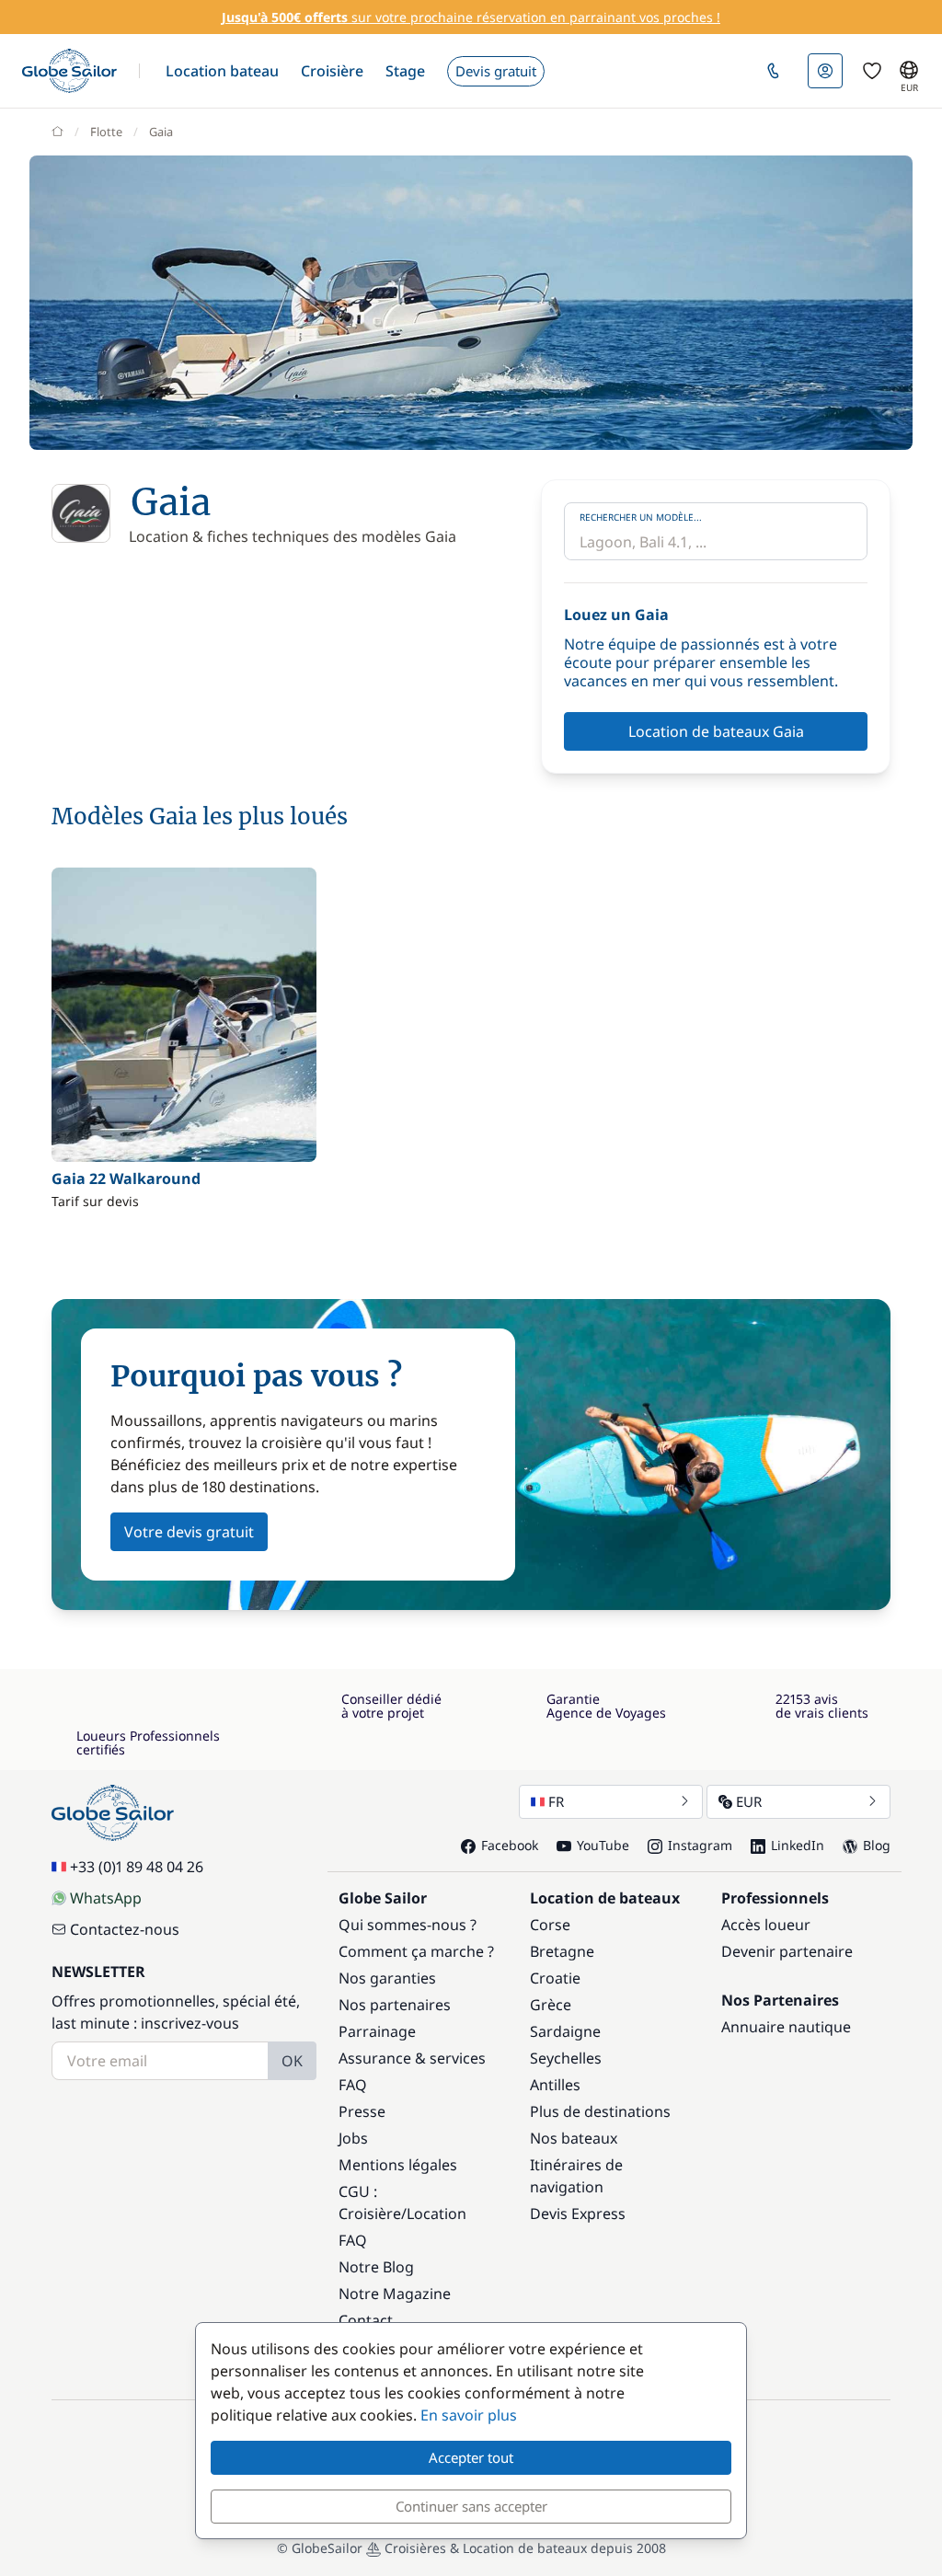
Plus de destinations (600, 2111)
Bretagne (562, 1951)
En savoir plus (469, 2415)
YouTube (603, 1845)
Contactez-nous (125, 1929)
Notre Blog (376, 2267)
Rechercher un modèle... (641, 517)
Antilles (555, 2085)
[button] (222, 71)
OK (292, 2061)
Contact (366, 2320)
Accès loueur (766, 1925)
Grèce (551, 2005)
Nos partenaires (395, 2005)
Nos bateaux (574, 2138)
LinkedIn (798, 1845)
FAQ (353, 2085)
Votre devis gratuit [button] (189, 1532)
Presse (362, 2111)
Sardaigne (565, 2031)
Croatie (555, 1978)
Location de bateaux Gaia (716, 731)
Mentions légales (398, 2165)
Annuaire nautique (786, 2027)
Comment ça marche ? (416, 1951)
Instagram (700, 1845)
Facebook (510, 1845)
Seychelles (566, 2058)
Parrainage (377, 2031)
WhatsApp (106, 1898)
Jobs (353, 2138)
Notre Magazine (395, 2294)
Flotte (106, 132)
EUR (749, 1801)
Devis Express (578, 2214)
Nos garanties (387, 1978)
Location (437, 2214)
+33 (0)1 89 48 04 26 (137, 1867)
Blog (877, 1845)
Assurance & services (412, 2058)
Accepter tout (471, 2457)
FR (556, 1801)
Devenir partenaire (787, 1951)
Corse (550, 1925)
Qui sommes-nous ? (408, 1925)
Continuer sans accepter (471, 2506)
